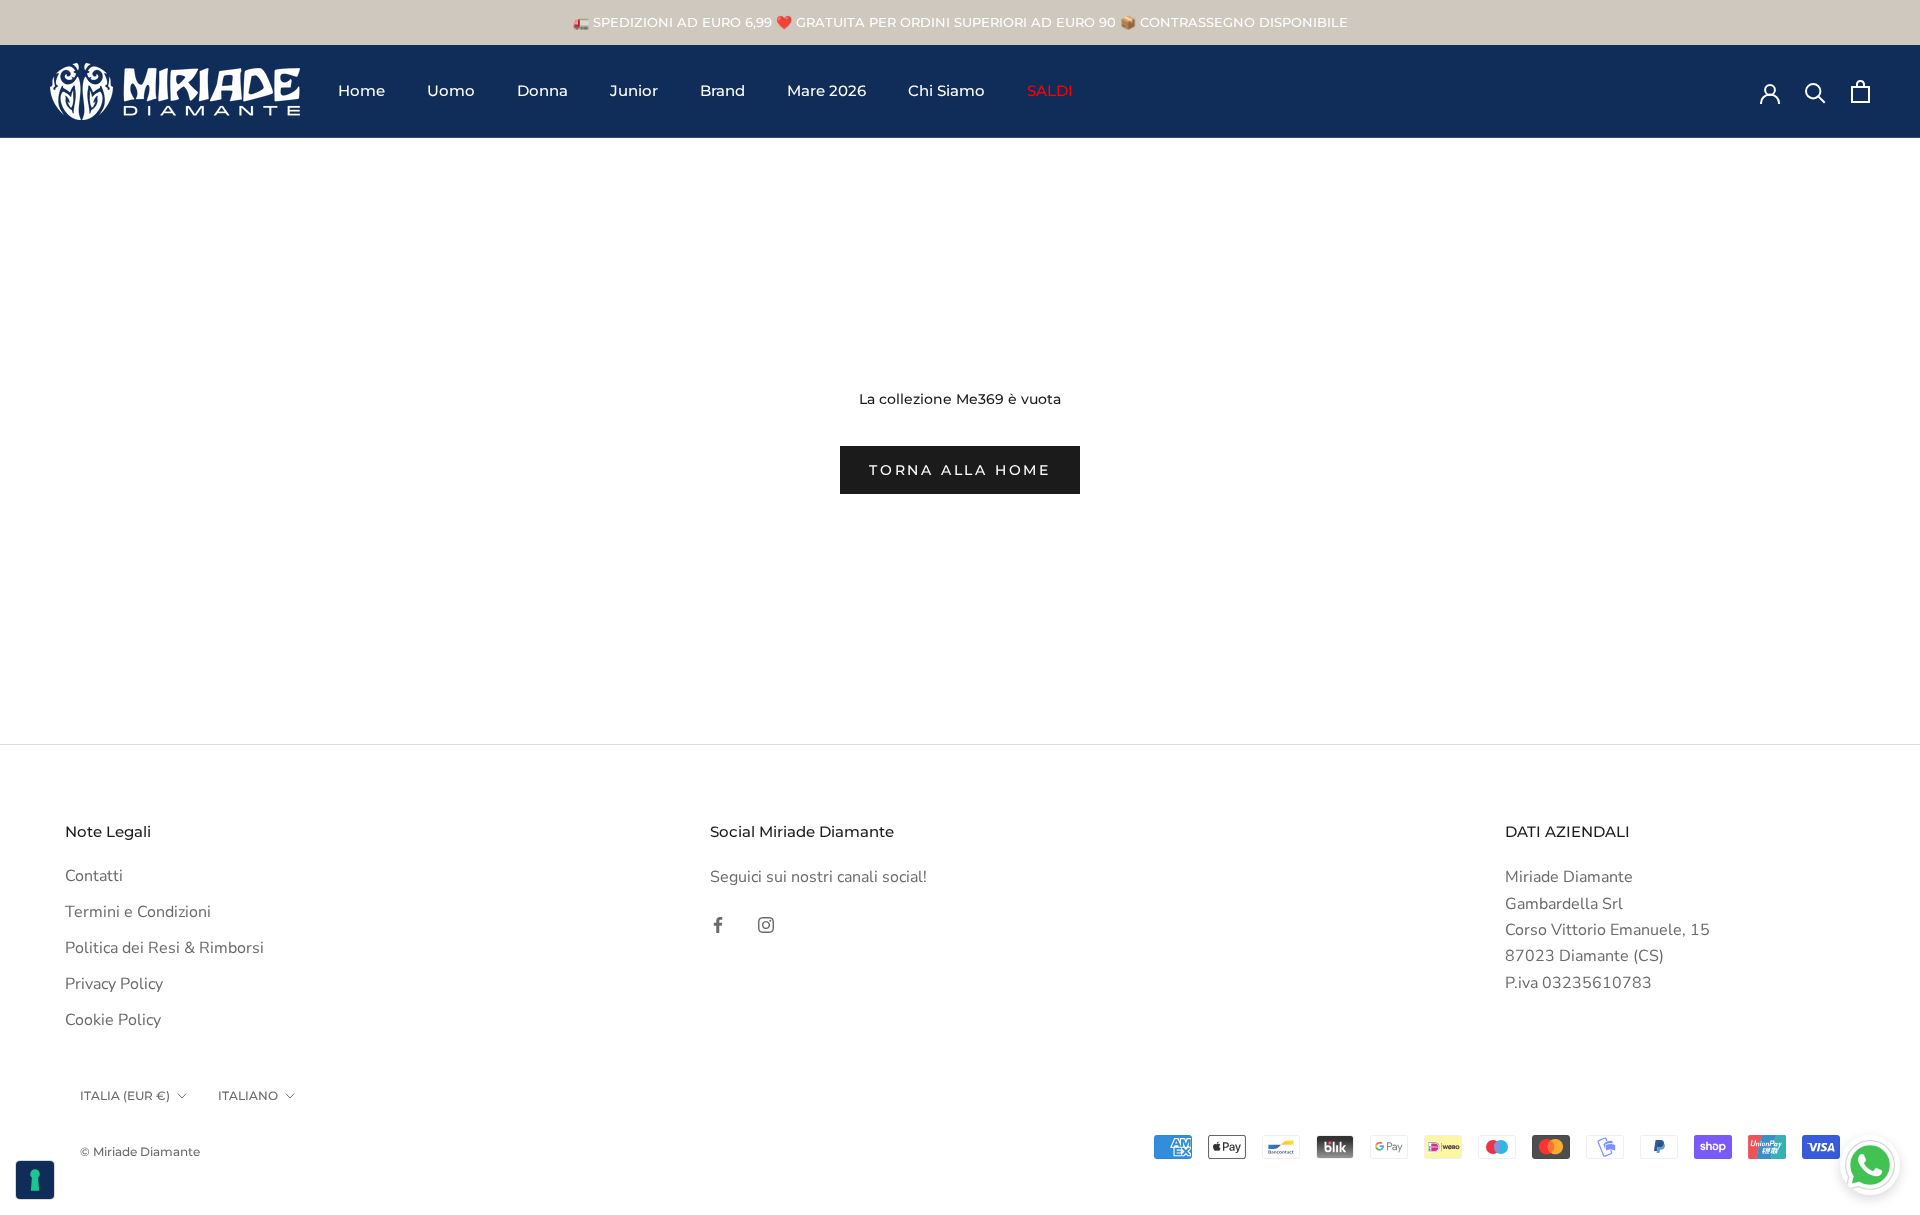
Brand (722, 91)
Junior (634, 91)
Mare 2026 (826, 91)
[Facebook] (718, 924)
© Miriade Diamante (140, 1151)
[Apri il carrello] (1860, 91)
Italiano (248, 1095)
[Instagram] (766, 924)
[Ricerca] (1815, 91)
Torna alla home (960, 470)
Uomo (451, 91)
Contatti (94, 876)
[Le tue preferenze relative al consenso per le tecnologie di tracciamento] (35, 1180)
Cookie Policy (113, 1020)
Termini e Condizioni (138, 912)
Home (361, 91)
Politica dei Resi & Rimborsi (164, 948)
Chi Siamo (946, 91)
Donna (542, 91)
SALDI (1050, 91)
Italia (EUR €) (125, 1095)
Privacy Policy (114, 984)
